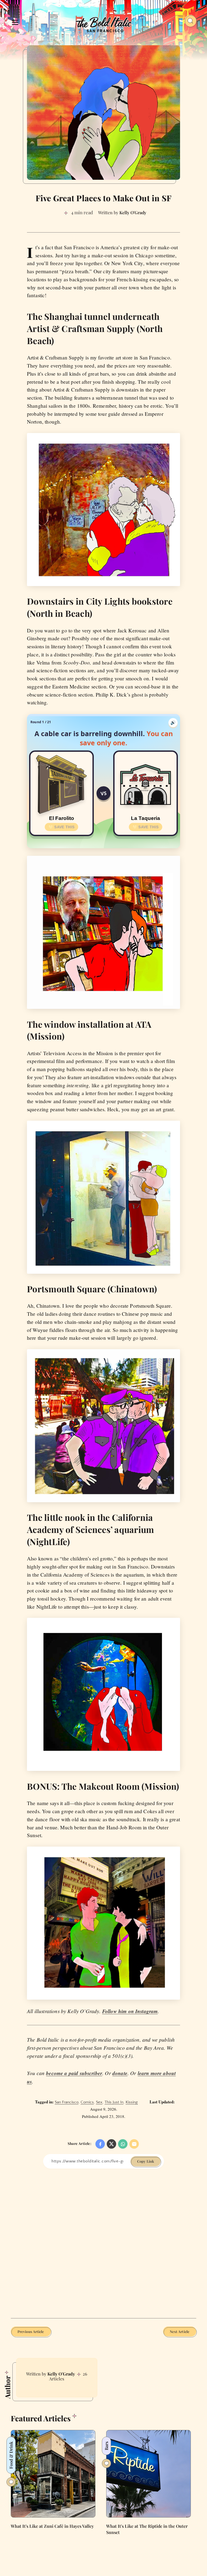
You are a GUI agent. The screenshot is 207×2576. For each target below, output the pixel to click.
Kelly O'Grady (61, 2374)
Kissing (132, 2102)
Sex (99, 2102)
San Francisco (67, 2102)
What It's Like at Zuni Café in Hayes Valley (52, 2526)
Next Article (180, 2331)
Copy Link (146, 2161)
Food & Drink (11, 2455)
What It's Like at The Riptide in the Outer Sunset (147, 2529)
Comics (87, 2102)
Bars (106, 2446)
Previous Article (31, 2331)
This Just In (114, 2102)
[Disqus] (103, 2243)
